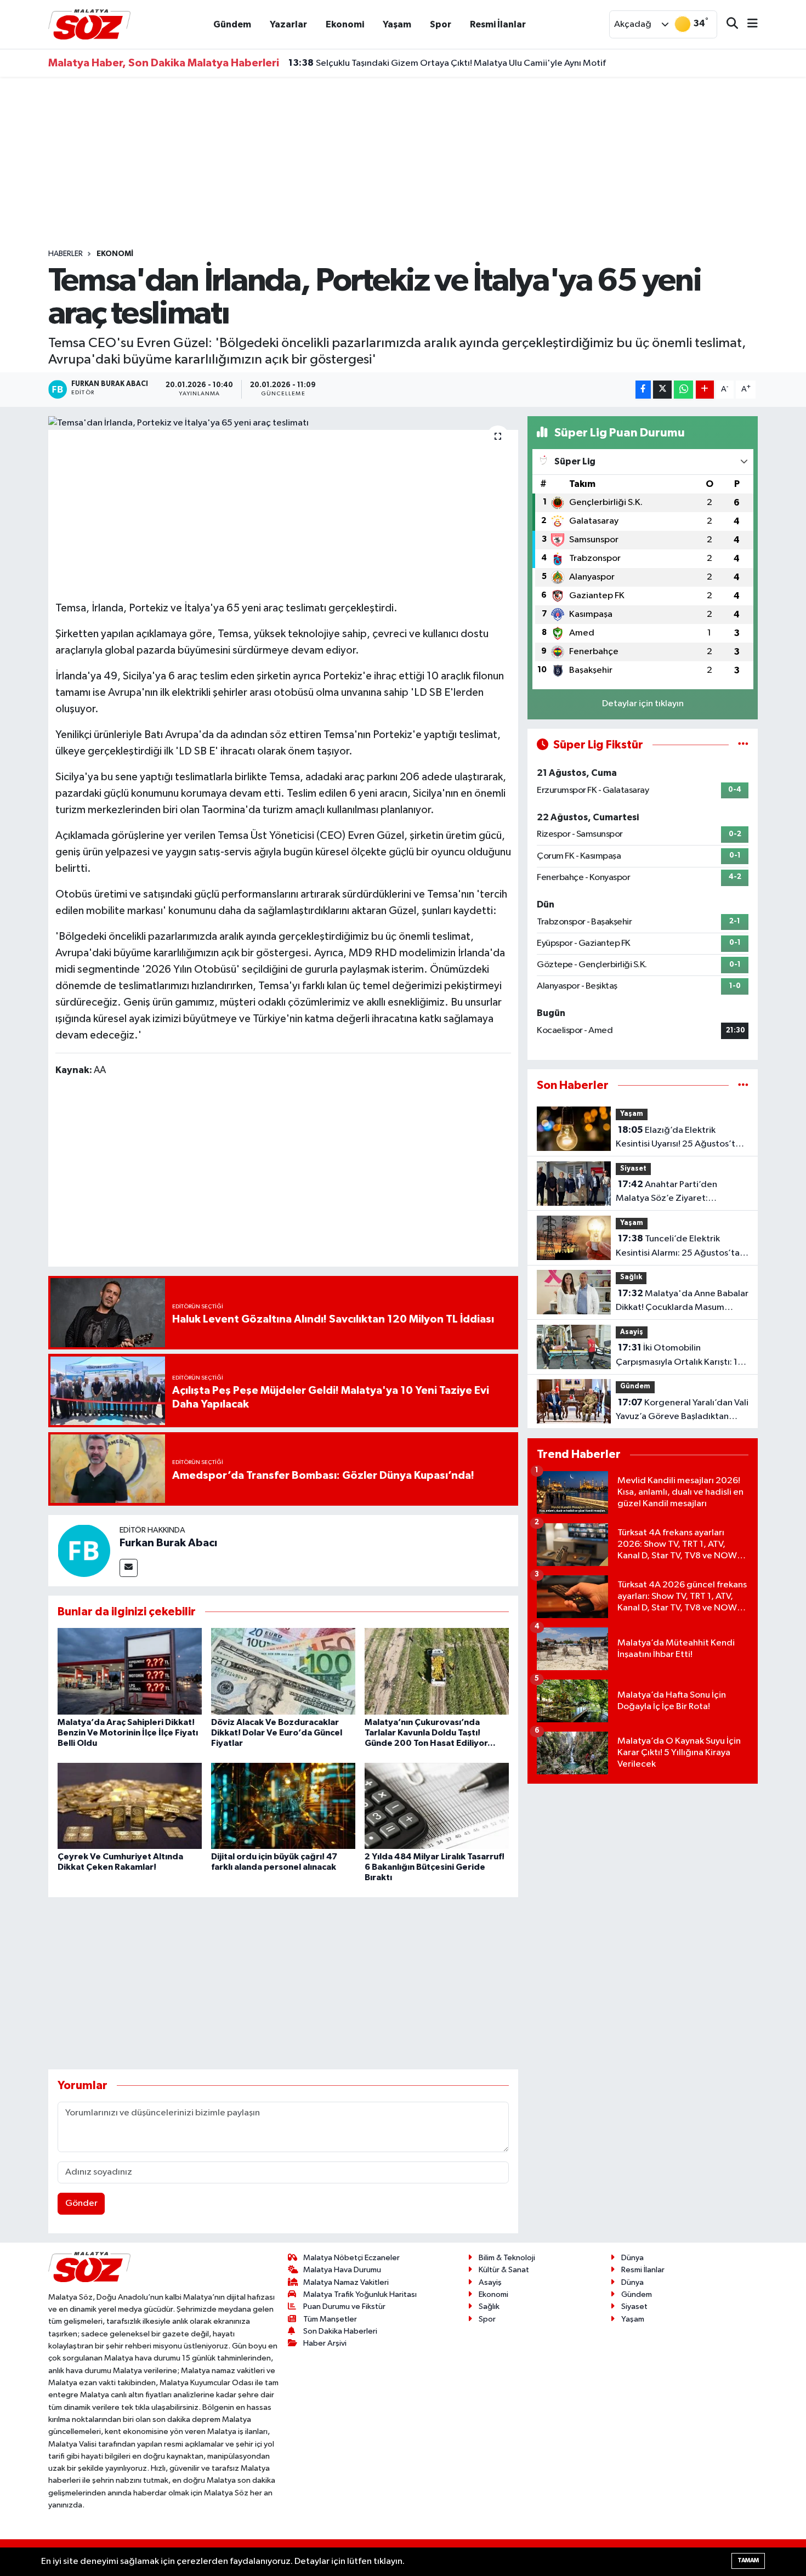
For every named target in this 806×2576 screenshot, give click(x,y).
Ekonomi (345, 24)
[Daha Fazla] (705, 390)
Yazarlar (288, 24)
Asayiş (632, 1332)
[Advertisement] (403, 163)
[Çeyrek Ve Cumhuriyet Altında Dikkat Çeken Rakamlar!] (130, 1806)
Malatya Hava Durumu (342, 2270)
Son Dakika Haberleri (340, 2331)
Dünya (632, 2258)
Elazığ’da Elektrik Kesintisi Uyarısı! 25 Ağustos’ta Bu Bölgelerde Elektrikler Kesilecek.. (678, 1138)
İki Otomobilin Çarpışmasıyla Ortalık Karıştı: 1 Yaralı (677, 1356)
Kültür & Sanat (504, 2270)
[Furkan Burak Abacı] (84, 1550)
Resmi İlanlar (498, 24)
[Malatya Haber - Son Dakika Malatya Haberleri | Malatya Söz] (89, 24)
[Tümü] (743, 1085)
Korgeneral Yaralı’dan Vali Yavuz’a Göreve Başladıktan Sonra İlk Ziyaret (682, 1411)
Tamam (748, 2560)
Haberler (66, 254)
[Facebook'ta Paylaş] (643, 390)
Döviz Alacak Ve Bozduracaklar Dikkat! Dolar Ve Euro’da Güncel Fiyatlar (277, 1733)
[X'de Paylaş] (662, 390)
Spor (441, 24)
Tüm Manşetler (330, 2319)
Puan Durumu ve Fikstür (344, 2307)
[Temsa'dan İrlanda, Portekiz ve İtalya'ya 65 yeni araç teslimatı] (283, 423)
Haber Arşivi (325, 2343)
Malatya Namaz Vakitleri (346, 2282)
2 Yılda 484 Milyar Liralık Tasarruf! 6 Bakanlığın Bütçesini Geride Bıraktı (435, 1867)
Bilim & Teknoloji (507, 2258)
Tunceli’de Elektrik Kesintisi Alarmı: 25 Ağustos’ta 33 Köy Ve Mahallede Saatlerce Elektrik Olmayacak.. (680, 1247)
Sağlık (631, 1277)
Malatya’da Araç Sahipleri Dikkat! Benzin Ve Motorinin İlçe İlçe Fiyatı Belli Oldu (128, 1733)
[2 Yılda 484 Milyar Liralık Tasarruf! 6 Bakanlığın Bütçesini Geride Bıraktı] (437, 1806)
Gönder (81, 2203)
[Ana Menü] (748, 24)
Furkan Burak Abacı (168, 1543)
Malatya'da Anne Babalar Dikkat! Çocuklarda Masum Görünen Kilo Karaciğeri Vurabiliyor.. (682, 1302)
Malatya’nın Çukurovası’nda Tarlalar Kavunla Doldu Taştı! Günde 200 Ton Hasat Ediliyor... (430, 1733)
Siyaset (633, 1169)
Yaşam (397, 24)
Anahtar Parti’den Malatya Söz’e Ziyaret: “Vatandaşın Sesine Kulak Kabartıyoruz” (667, 1193)
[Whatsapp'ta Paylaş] (683, 390)
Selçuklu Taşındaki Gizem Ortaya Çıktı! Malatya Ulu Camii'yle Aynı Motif (447, 63)
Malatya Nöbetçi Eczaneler (351, 2258)
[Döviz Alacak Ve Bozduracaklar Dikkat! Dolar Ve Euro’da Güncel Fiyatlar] (283, 1671)
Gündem (232, 24)
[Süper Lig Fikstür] (743, 745)
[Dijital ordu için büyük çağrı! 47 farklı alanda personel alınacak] (283, 1806)
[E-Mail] (129, 1568)
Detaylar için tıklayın (643, 704)
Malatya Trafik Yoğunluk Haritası (360, 2294)
